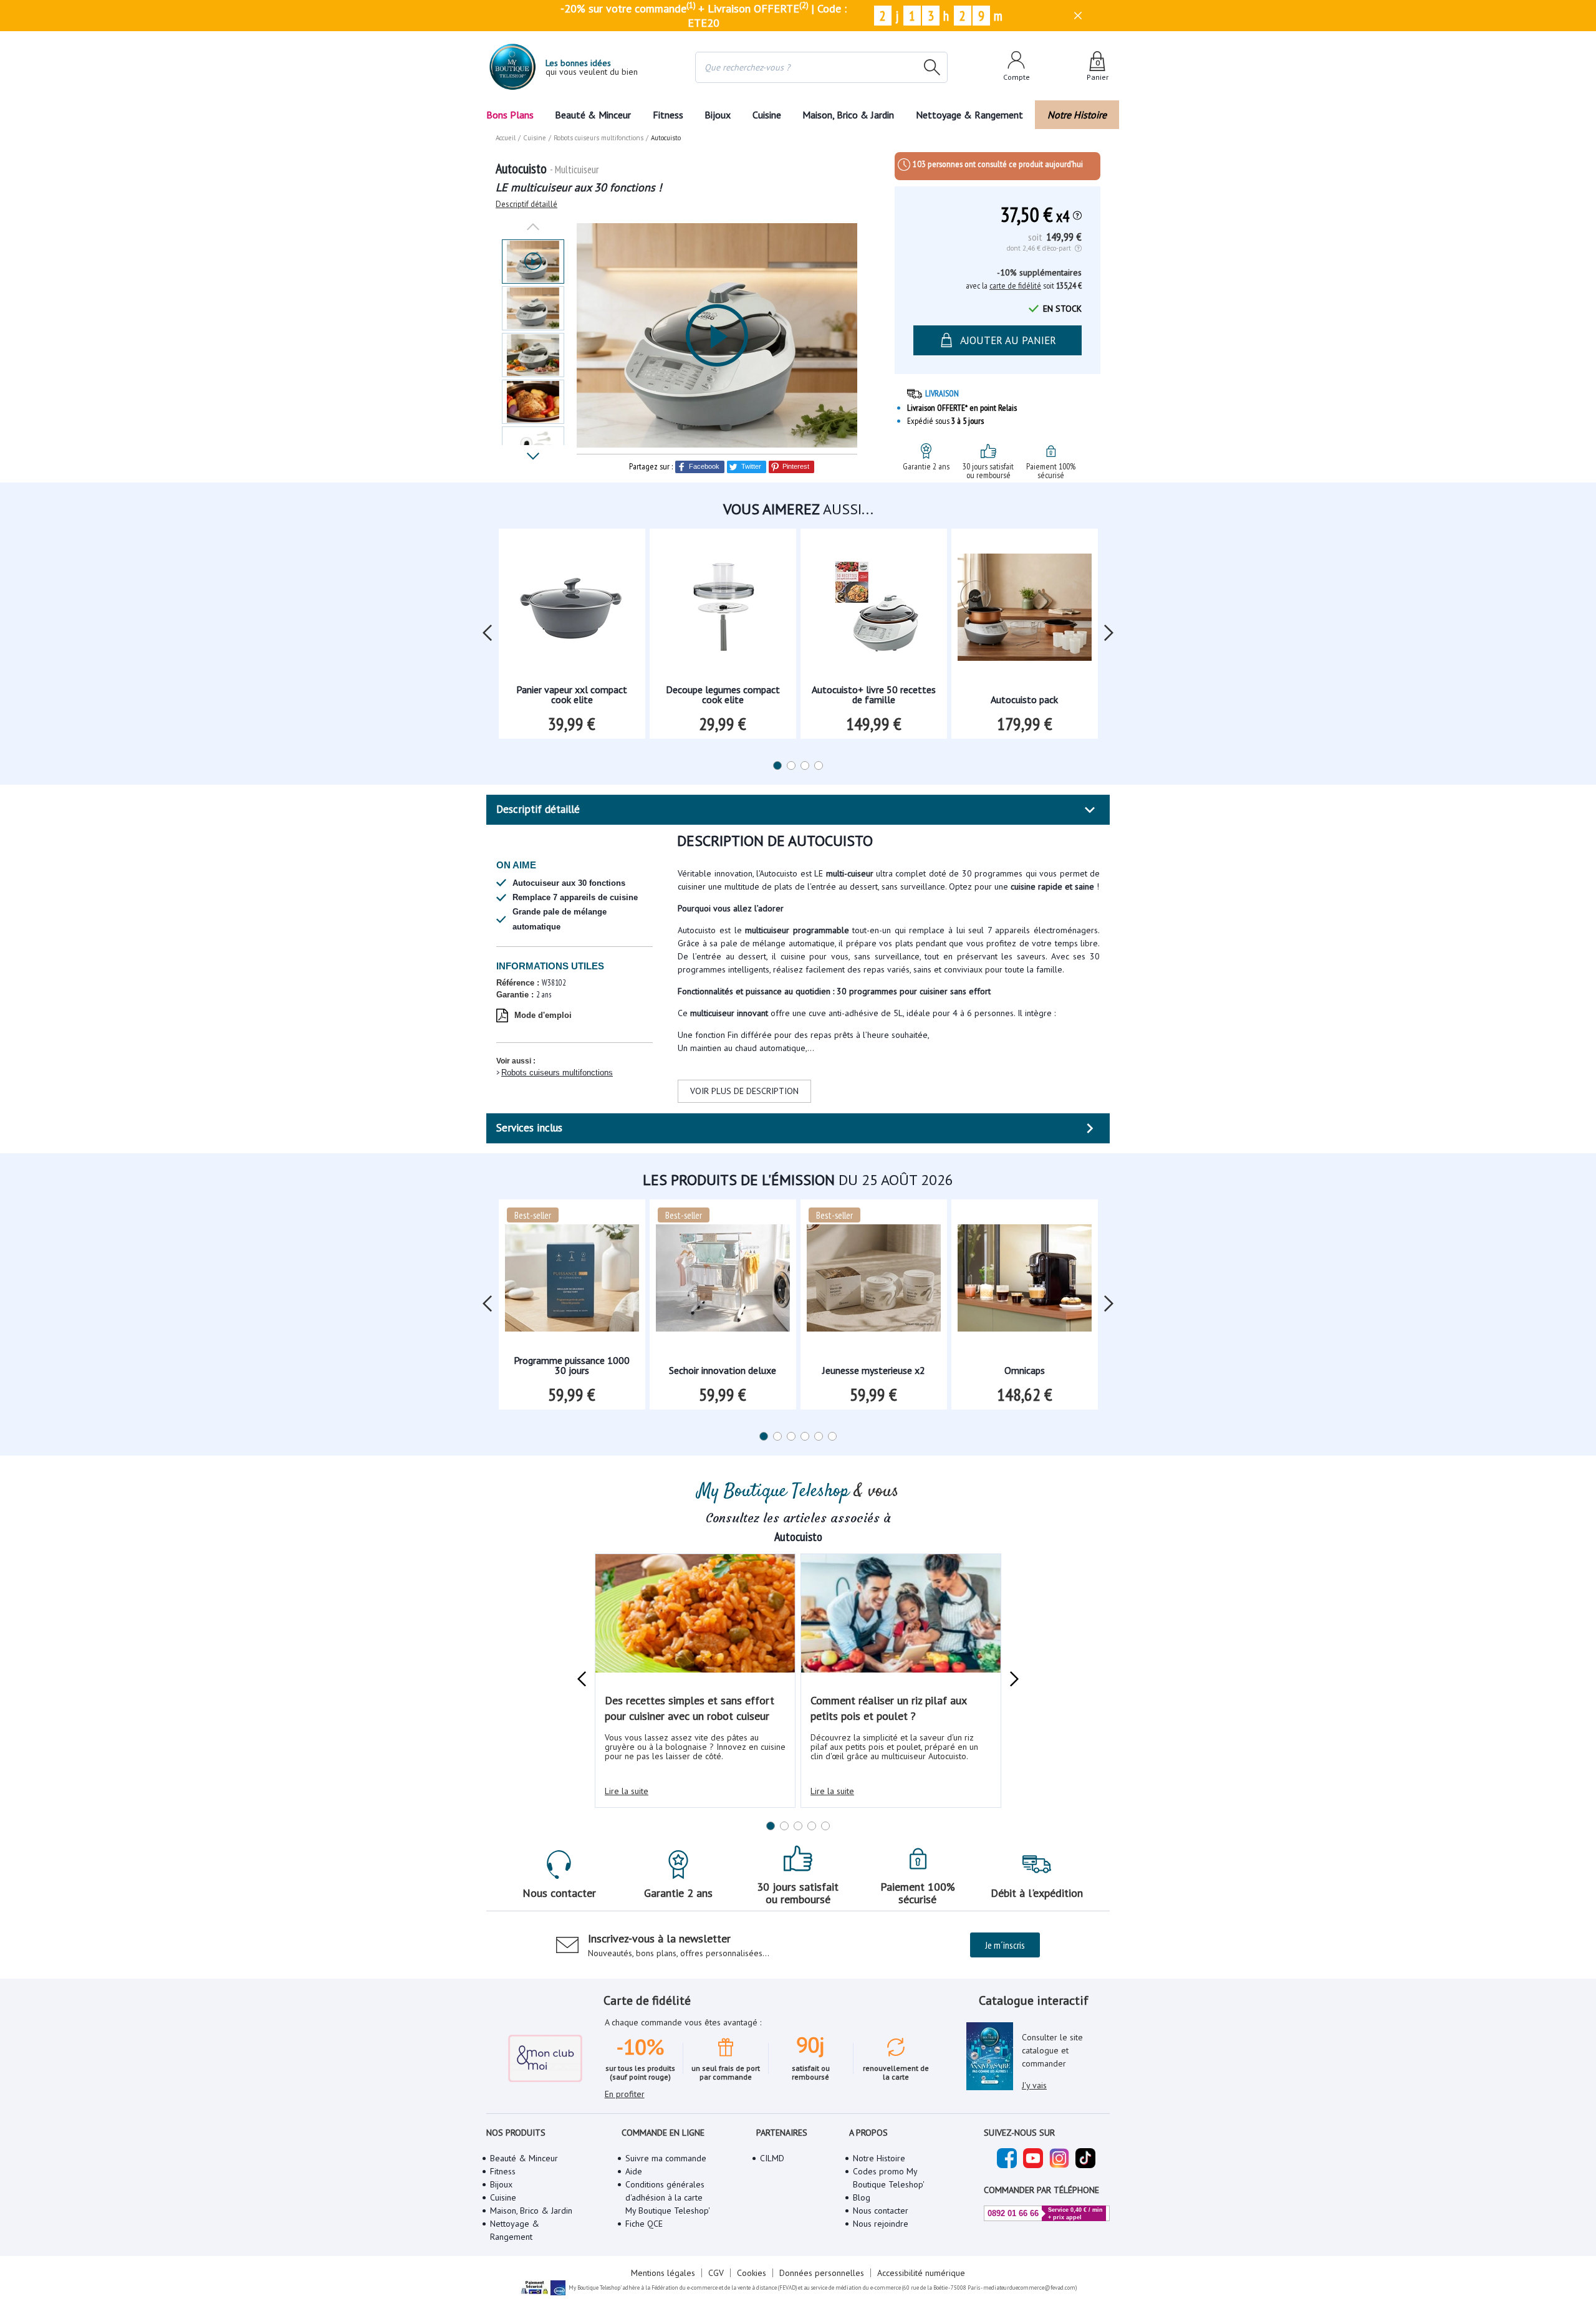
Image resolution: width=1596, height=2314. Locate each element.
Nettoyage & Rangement (969, 115)
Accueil (506, 138)
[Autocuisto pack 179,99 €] (1025, 611)
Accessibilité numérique (921, 2273)
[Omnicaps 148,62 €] (1025, 1282)
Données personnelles (822, 2273)
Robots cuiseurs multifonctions (557, 1073)
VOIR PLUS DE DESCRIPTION (744, 1091)
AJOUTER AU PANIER (1008, 340)
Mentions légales (663, 2273)
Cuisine (767, 115)
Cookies (752, 2273)
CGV (716, 2273)
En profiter (625, 2094)
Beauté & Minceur (593, 115)
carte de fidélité (1015, 286)
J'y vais (1034, 2085)
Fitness (668, 115)
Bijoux (718, 115)
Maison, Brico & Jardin (848, 115)
